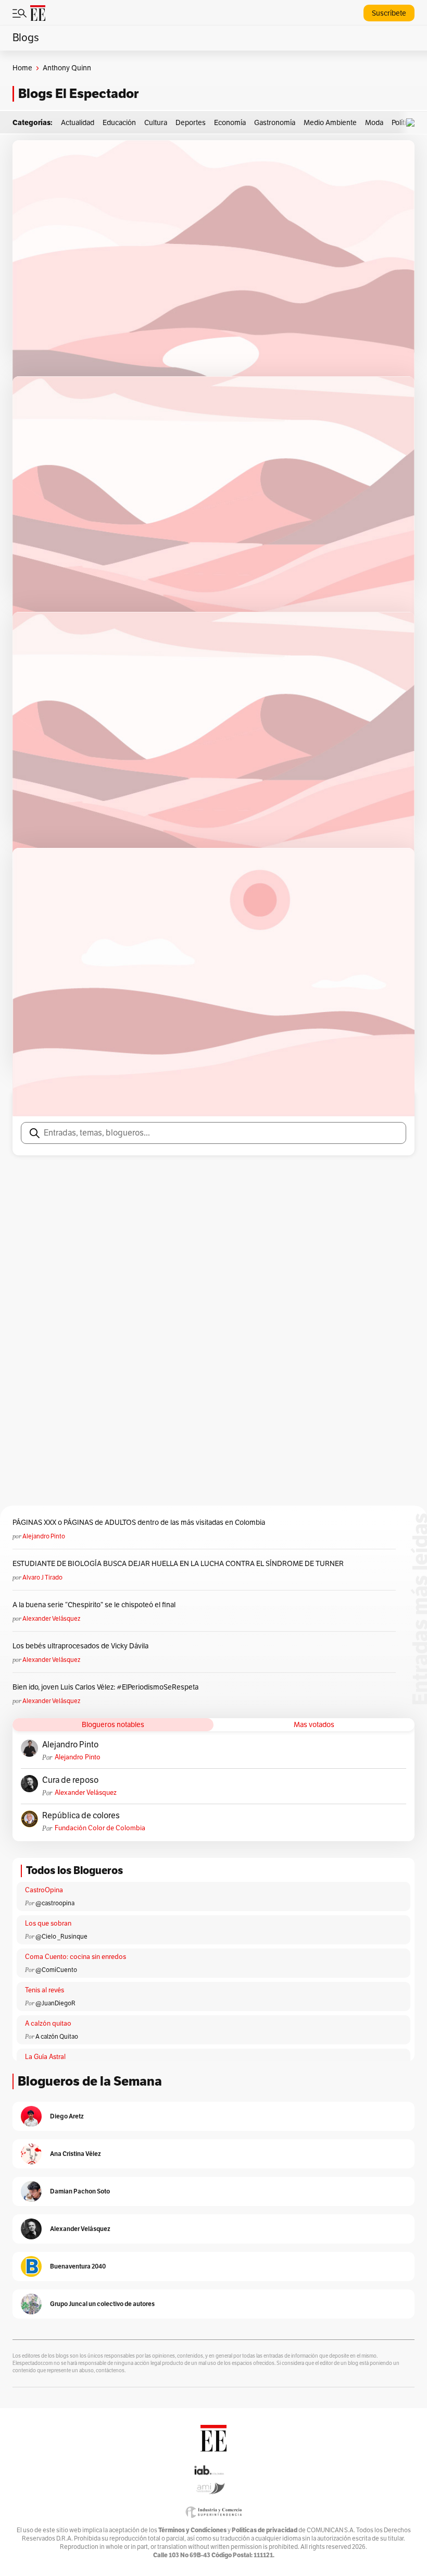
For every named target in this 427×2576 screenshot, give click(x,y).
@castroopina (55, 1903)
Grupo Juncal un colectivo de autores (102, 2304)
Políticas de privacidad (265, 2530)
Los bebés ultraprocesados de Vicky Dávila (82, 1646)
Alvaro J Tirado (42, 1577)
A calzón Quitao (57, 2037)
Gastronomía (275, 123)
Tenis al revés (45, 1990)
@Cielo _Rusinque (61, 1937)
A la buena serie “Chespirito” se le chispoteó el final (94, 1605)
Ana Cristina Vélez (76, 2154)
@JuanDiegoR (55, 2003)
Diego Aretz (67, 2116)
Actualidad (78, 123)
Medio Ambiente (330, 123)
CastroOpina (44, 1890)
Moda (374, 123)
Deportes (191, 123)
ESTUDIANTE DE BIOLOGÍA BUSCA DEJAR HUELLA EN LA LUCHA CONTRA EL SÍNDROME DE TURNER (178, 1564)
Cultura (156, 123)
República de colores (81, 1816)
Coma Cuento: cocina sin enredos (76, 1957)
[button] (413, 123)
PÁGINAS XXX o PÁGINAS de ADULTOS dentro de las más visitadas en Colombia (139, 1523)
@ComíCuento (56, 1970)
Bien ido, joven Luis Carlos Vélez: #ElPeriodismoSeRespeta (105, 1687)
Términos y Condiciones (192, 2530)
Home (22, 68)
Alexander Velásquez (51, 1619)
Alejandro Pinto (44, 1536)
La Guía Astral (45, 2057)
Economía (230, 123)
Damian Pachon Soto (80, 2191)
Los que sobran (48, 1924)
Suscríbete (389, 13)
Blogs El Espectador (78, 94)
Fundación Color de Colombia (100, 1828)
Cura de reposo (70, 1780)
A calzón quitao (48, 2024)
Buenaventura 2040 (78, 2266)
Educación (119, 123)
